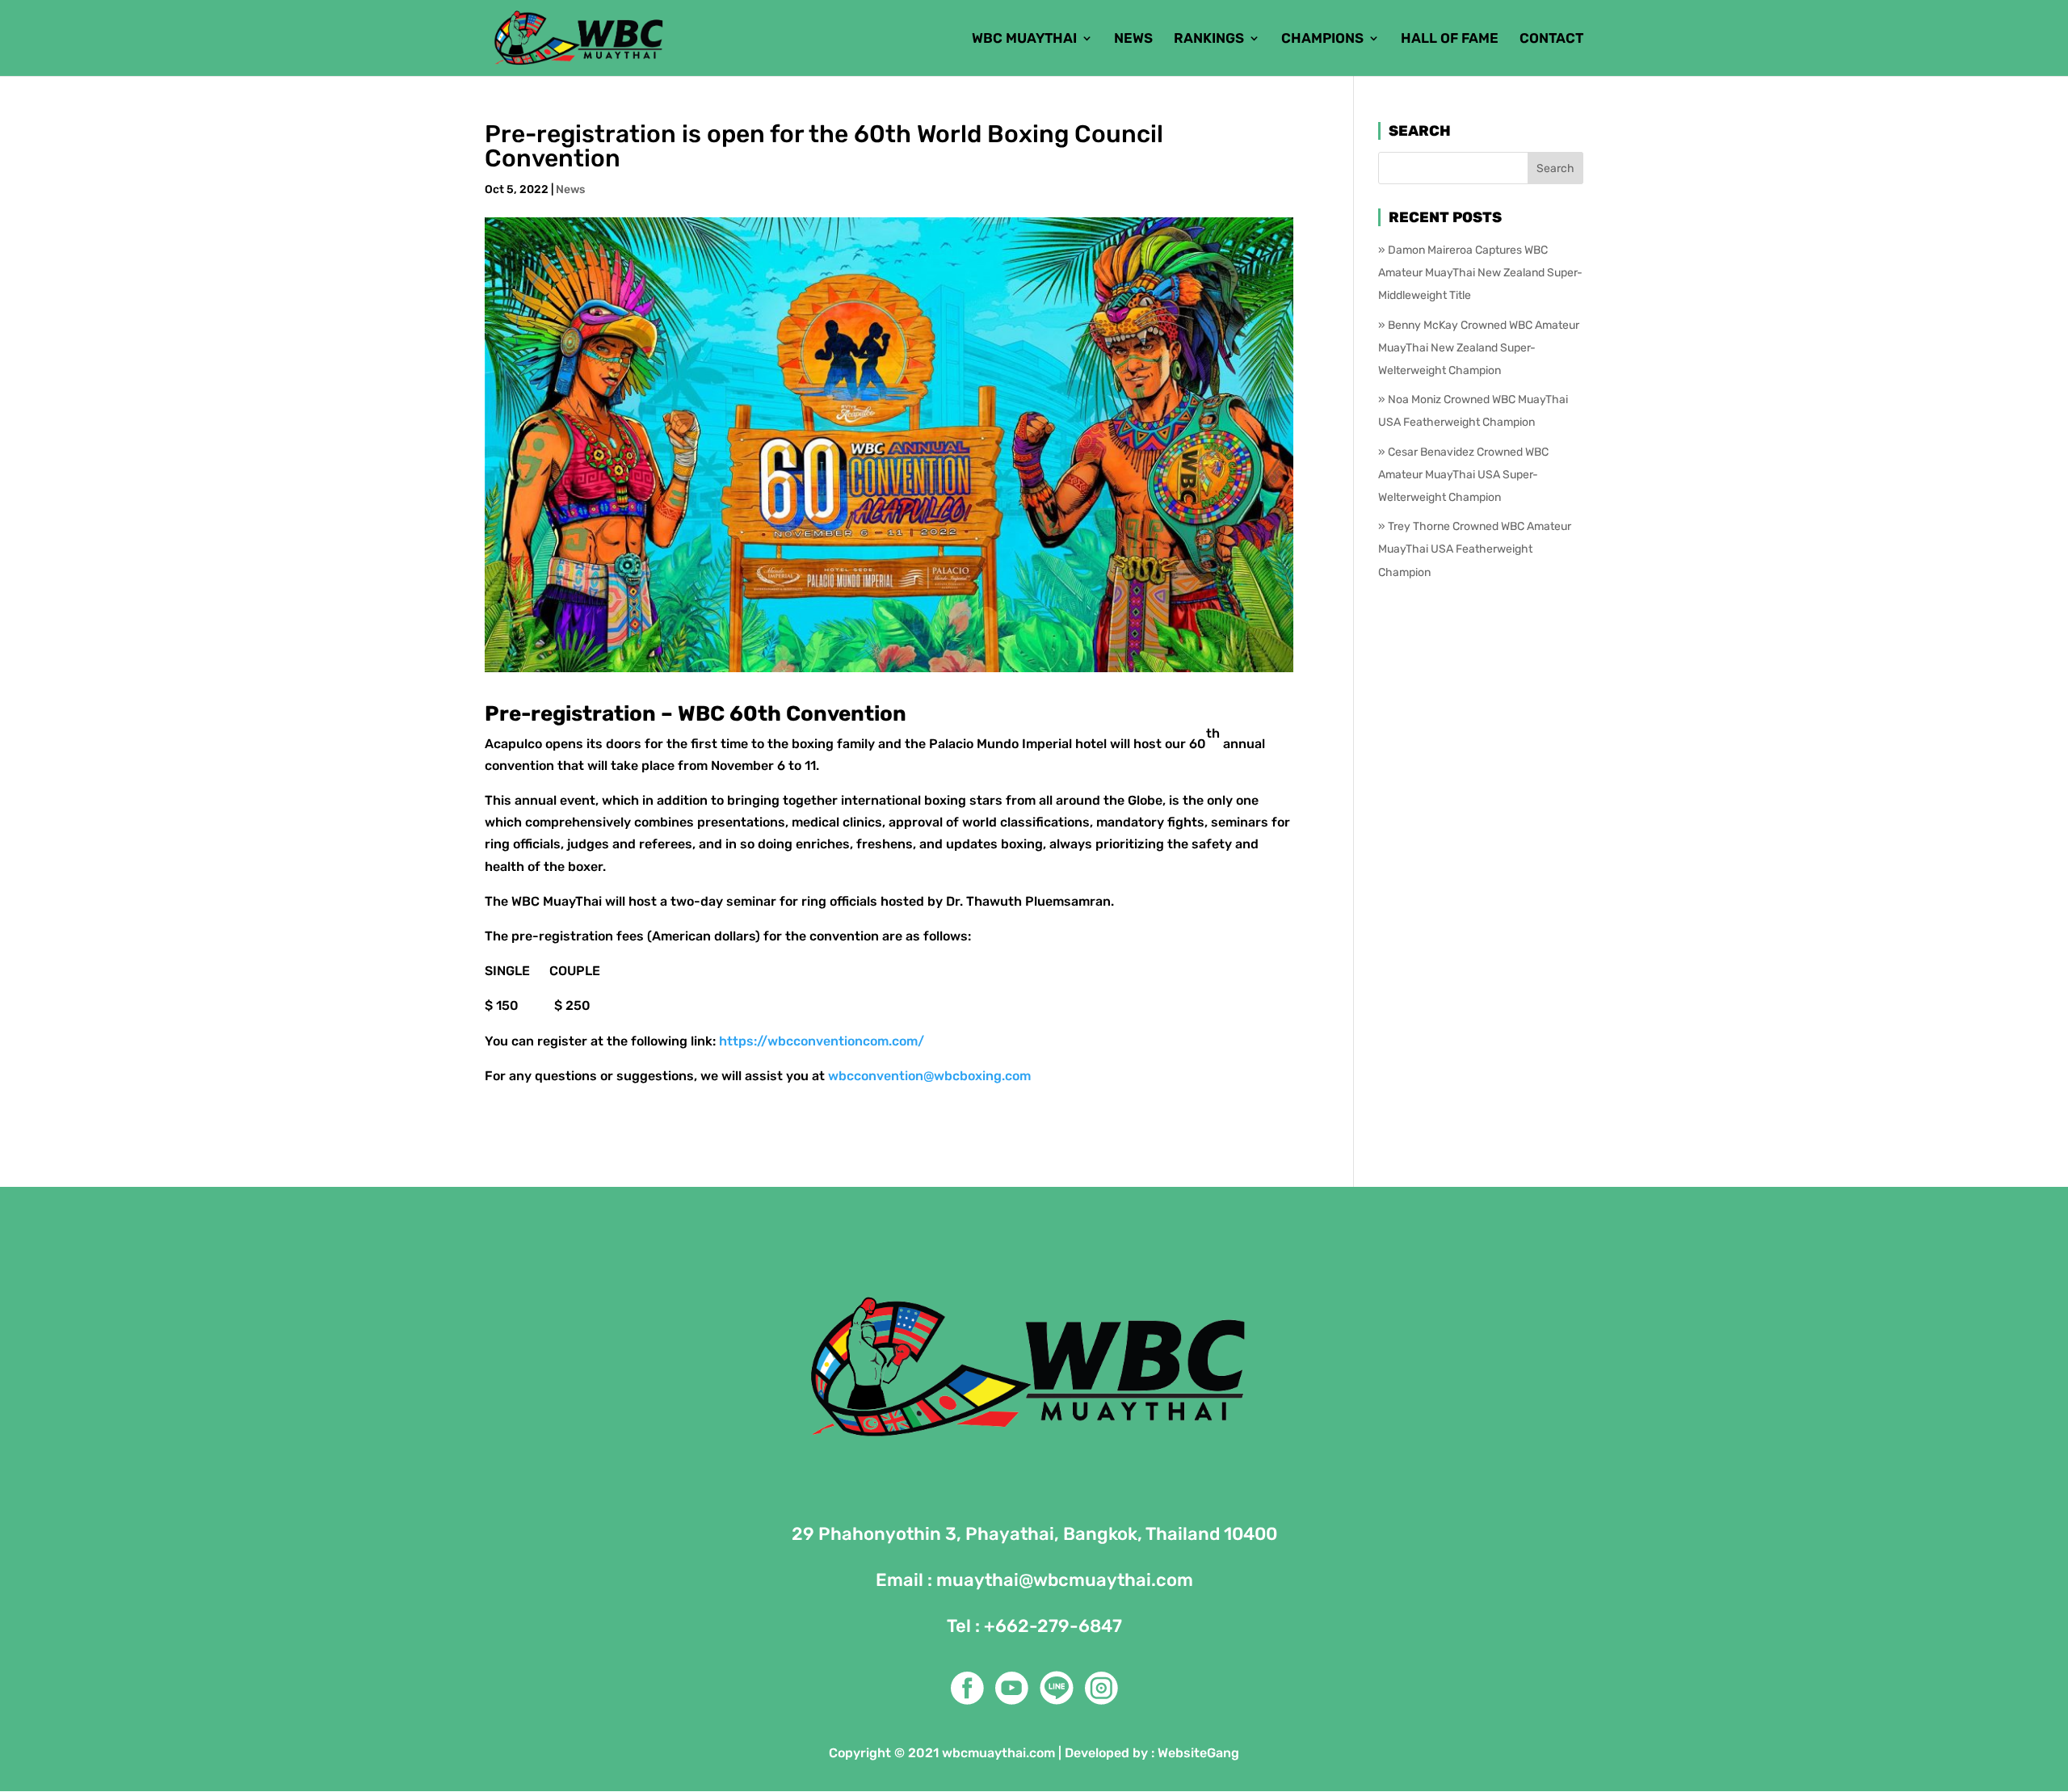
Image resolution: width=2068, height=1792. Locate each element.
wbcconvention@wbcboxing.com (929, 1076)
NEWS (1133, 39)
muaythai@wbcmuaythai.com (1065, 1580)
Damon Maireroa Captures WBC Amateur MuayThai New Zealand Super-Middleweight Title (1480, 273)
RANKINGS (1209, 39)
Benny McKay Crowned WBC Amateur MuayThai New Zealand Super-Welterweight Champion (1479, 348)
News (570, 189)
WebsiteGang (1198, 1753)
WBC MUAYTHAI (1024, 39)
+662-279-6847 (1053, 1626)
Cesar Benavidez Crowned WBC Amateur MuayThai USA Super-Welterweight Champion (1463, 475)
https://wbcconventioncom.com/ (822, 1041)
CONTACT (1551, 39)
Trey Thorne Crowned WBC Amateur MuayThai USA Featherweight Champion (1475, 549)
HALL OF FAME (1450, 39)
